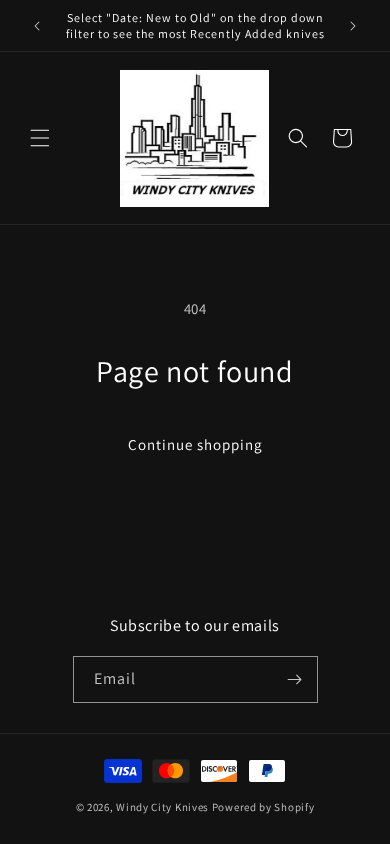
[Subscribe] (295, 679)
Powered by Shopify (263, 807)
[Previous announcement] (37, 26)
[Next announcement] (353, 26)
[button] (40, 138)
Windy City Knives (162, 807)
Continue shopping (195, 444)
